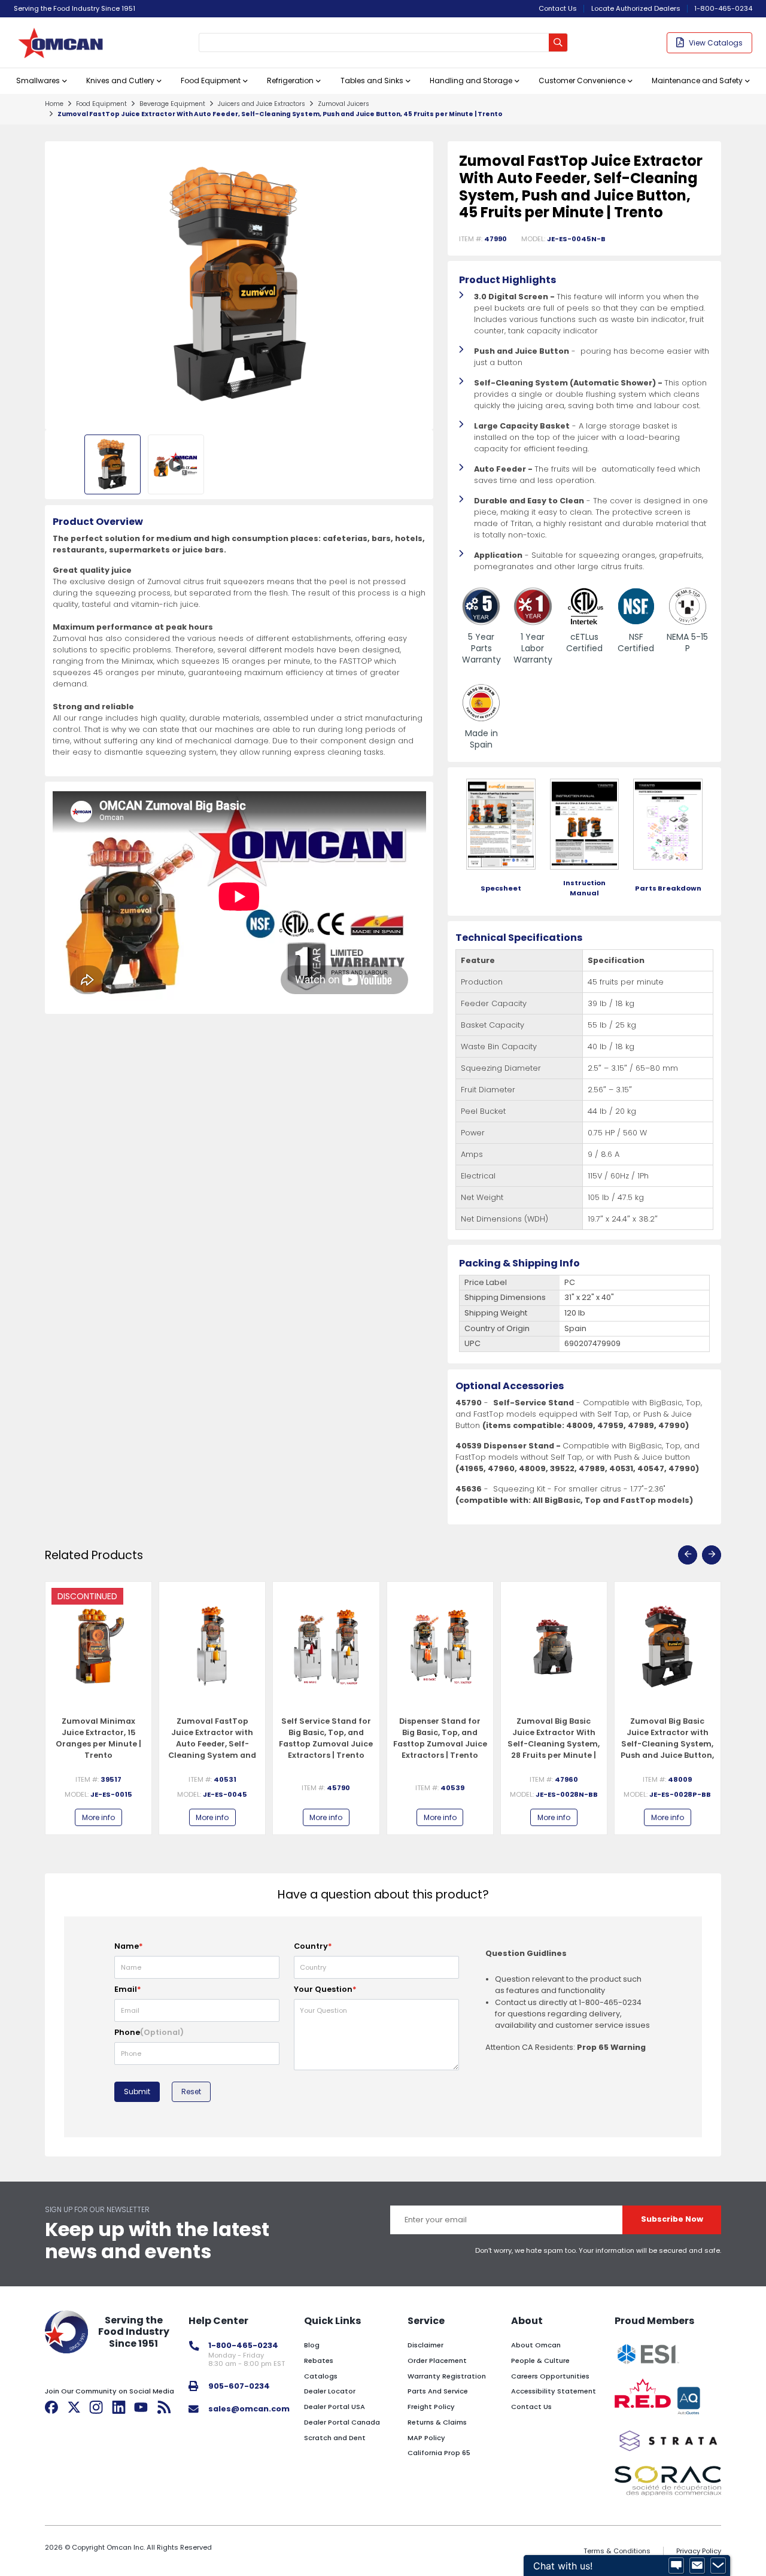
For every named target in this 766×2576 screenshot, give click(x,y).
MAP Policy (426, 2438)
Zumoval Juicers (344, 104)
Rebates (319, 2361)
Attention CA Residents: (566, 2047)
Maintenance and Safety (697, 80)
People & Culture (540, 2361)
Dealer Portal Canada (342, 2422)
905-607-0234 (239, 2386)
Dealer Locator (330, 2391)
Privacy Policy (699, 2551)
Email (128, 1989)
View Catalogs (716, 43)
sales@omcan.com (249, 2409)
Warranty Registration (447, 2376)
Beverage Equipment (172, 104)
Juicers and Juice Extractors (262, 104)
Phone (149, 2032)
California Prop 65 (439, 2453)
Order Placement (437, 2361)
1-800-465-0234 (723, 8)
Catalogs (321, 2376)
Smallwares (38, 80)
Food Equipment (211, 80)
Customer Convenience (582, 80)
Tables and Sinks (372, 80)
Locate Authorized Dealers (636, 8)
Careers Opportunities (550, 2376)
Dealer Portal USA (335, 2407)
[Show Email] (697, 2566)
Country (313, 1946)
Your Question (325, 1989)
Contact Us (558, 8)
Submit (137, 2092)
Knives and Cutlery (120, 80)
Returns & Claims (437, 2422)
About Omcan (536, 2345)
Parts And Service (438, 2391)
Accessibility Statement (554, 2391)
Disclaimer (425, 2345)
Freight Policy (431, 2407)
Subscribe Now (672, 2219)
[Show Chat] (676, 2566)
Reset (191, 2092)
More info (98, 1817)
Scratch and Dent (335, 2438)
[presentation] (688, 1555)
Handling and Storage (471, 80)
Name (129, 1946)
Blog (312, 2345)
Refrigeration (290, 80)
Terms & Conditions (617, 2551)
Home (54, 104)
